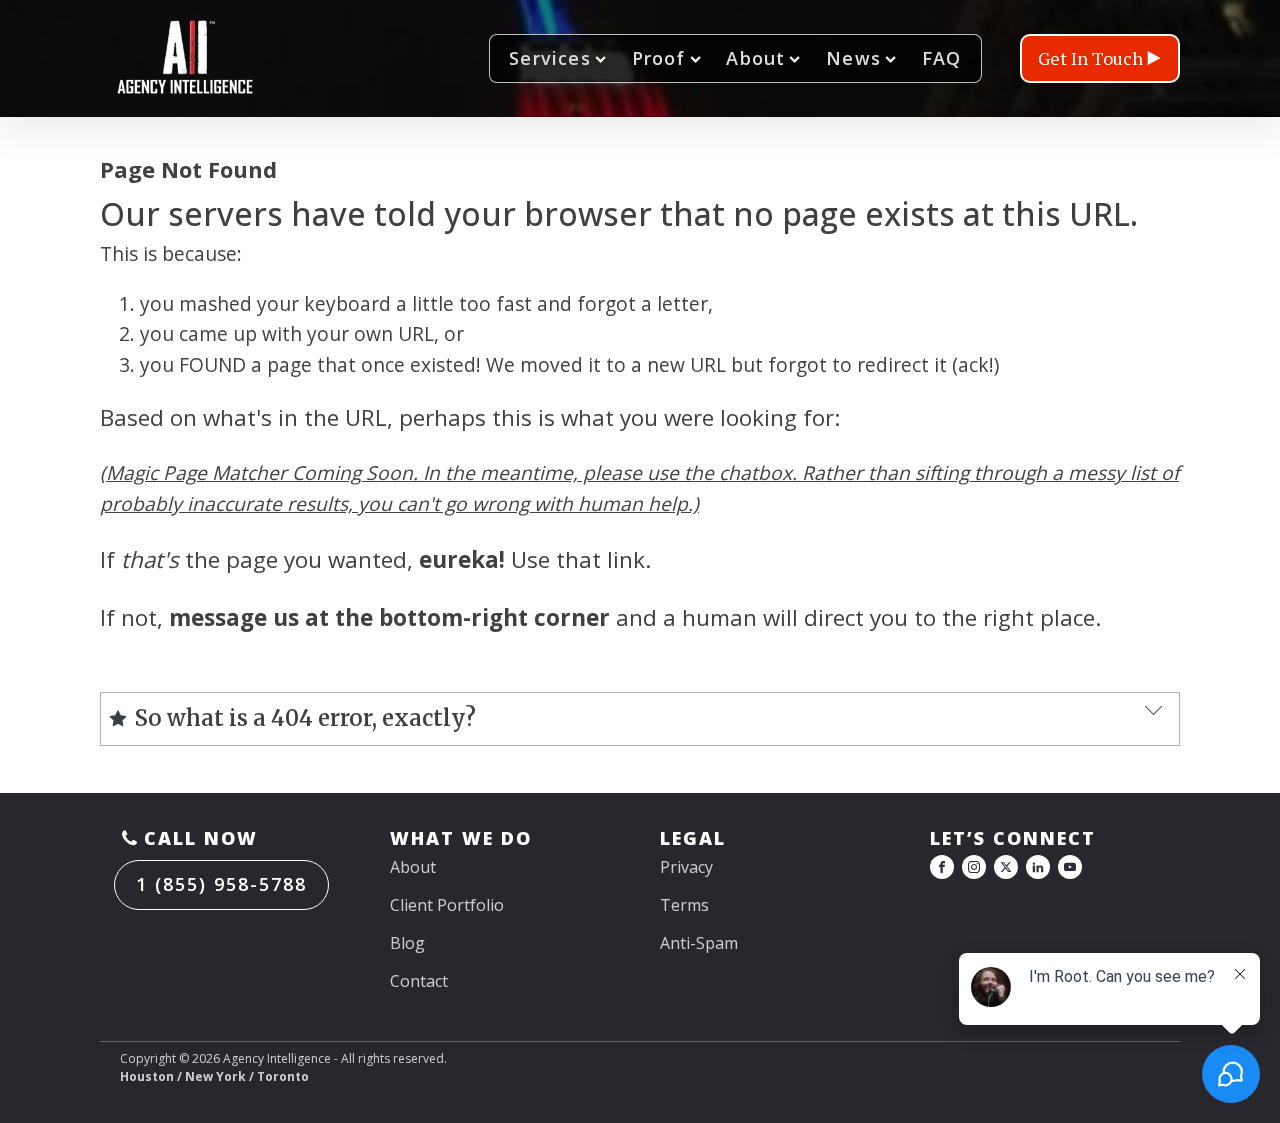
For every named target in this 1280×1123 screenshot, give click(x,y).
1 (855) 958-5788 (221, 884)
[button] (1100, 58)
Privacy (686, 867)
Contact (419, 981)
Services (550, 58)
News (853, 58)
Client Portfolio (447, 905)
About (755, 58)
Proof (659, 58)
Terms (684, 905)
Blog (407, 943)
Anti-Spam (699, 943)
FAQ (942, 58)
